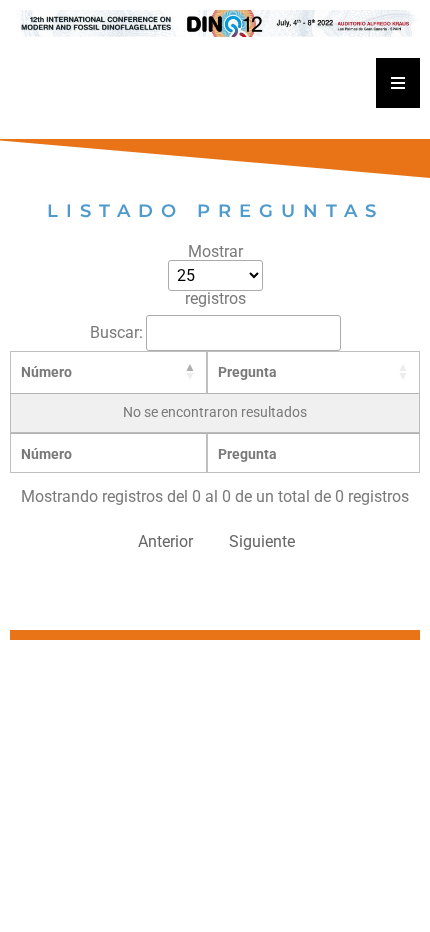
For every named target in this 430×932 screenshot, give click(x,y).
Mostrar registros (215, 275)
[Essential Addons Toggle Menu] (398, 83)
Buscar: (116, 332)
